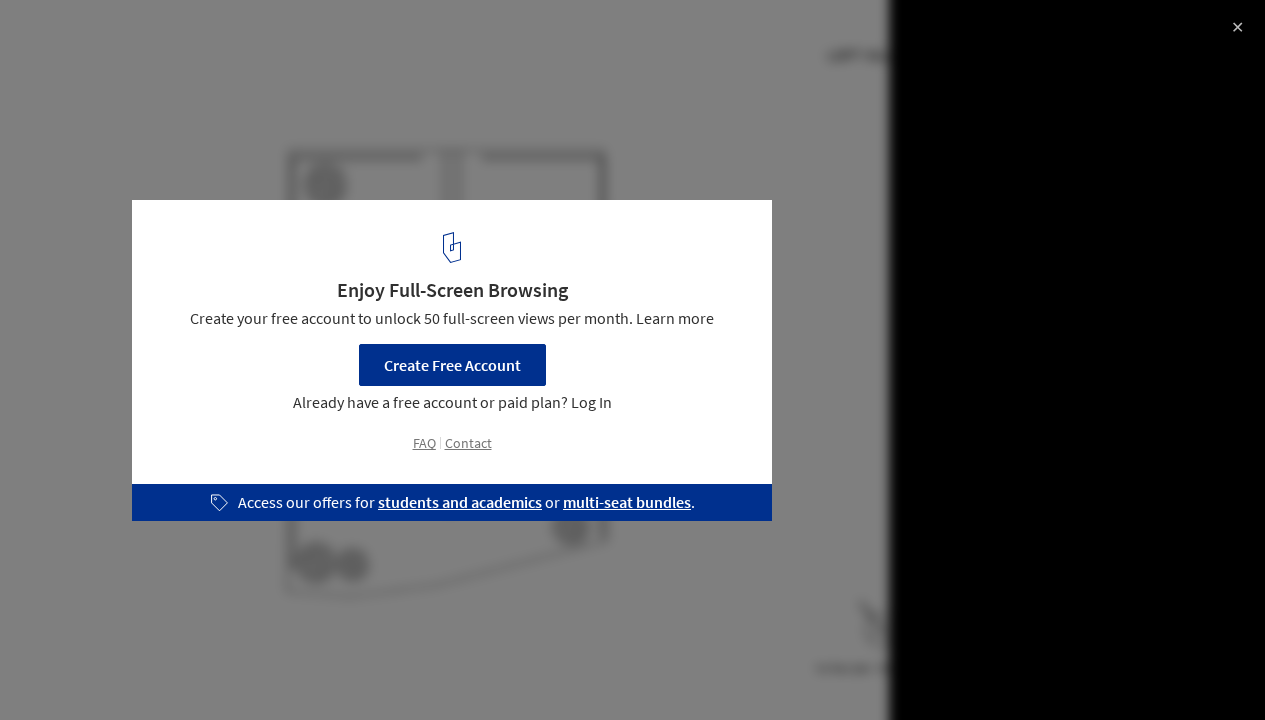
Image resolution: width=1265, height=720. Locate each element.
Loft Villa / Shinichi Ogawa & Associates (215, 36)
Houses (57, 669)
